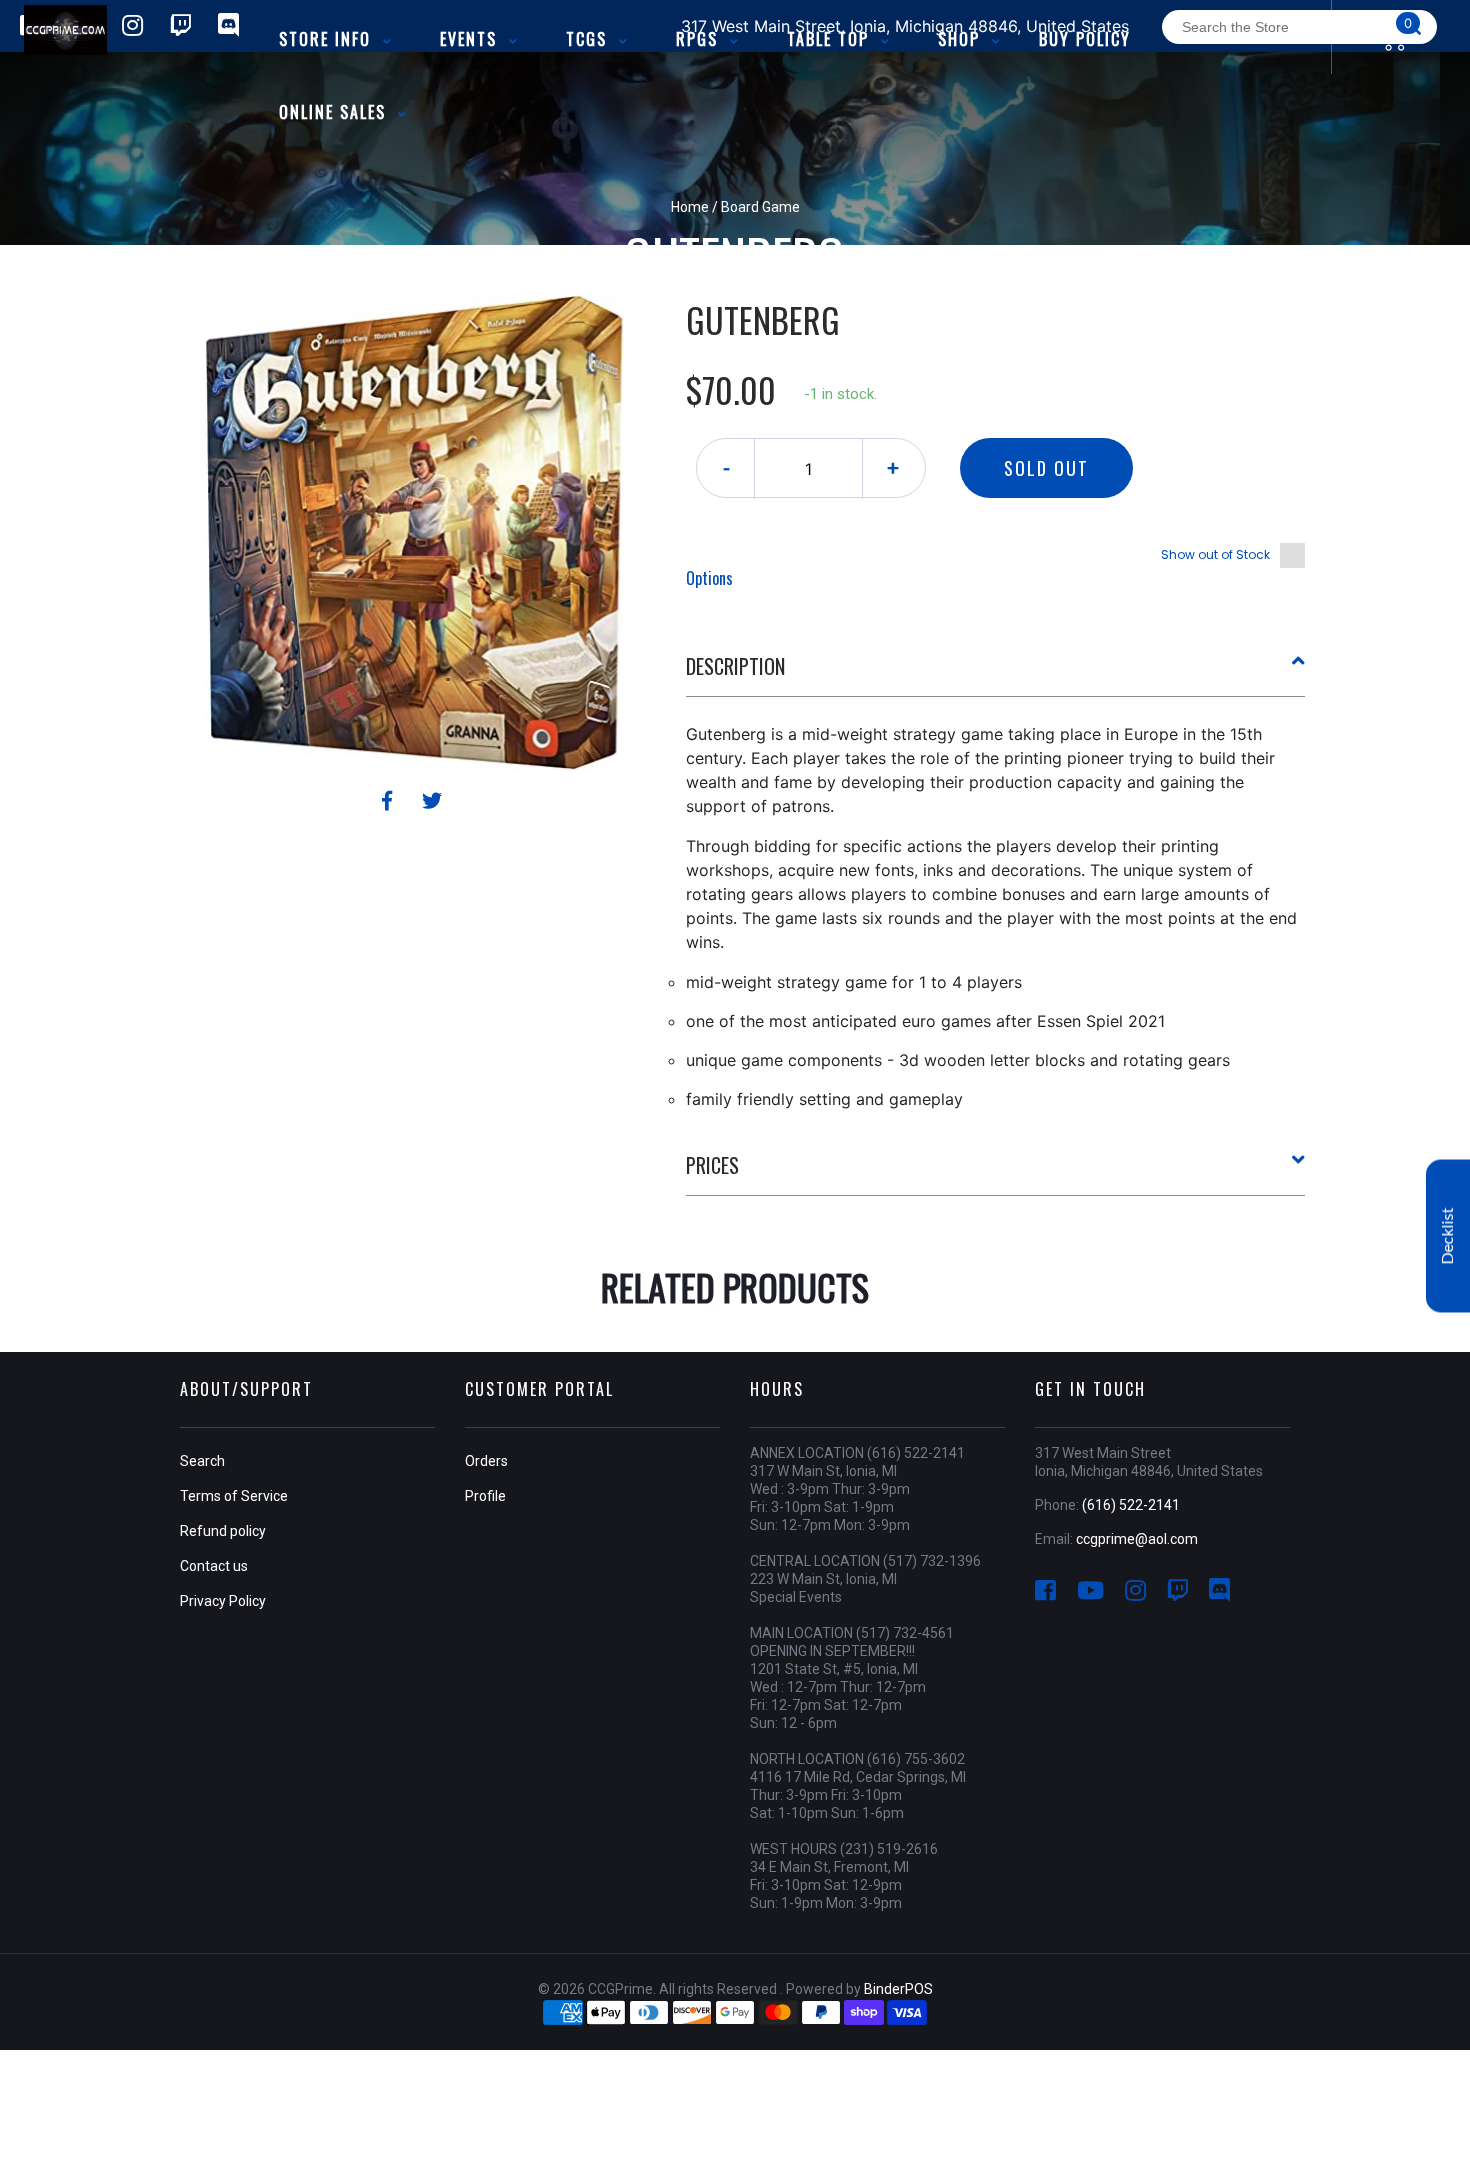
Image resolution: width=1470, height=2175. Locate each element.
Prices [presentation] (712, 1165)
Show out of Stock (1215, 554)
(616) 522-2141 (1131, 1505)
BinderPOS (898, 1989)
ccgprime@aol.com (1137, 1539)
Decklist (1448, 1235)
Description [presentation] (735, 666)
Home (690, 207)
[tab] (996, 674)
